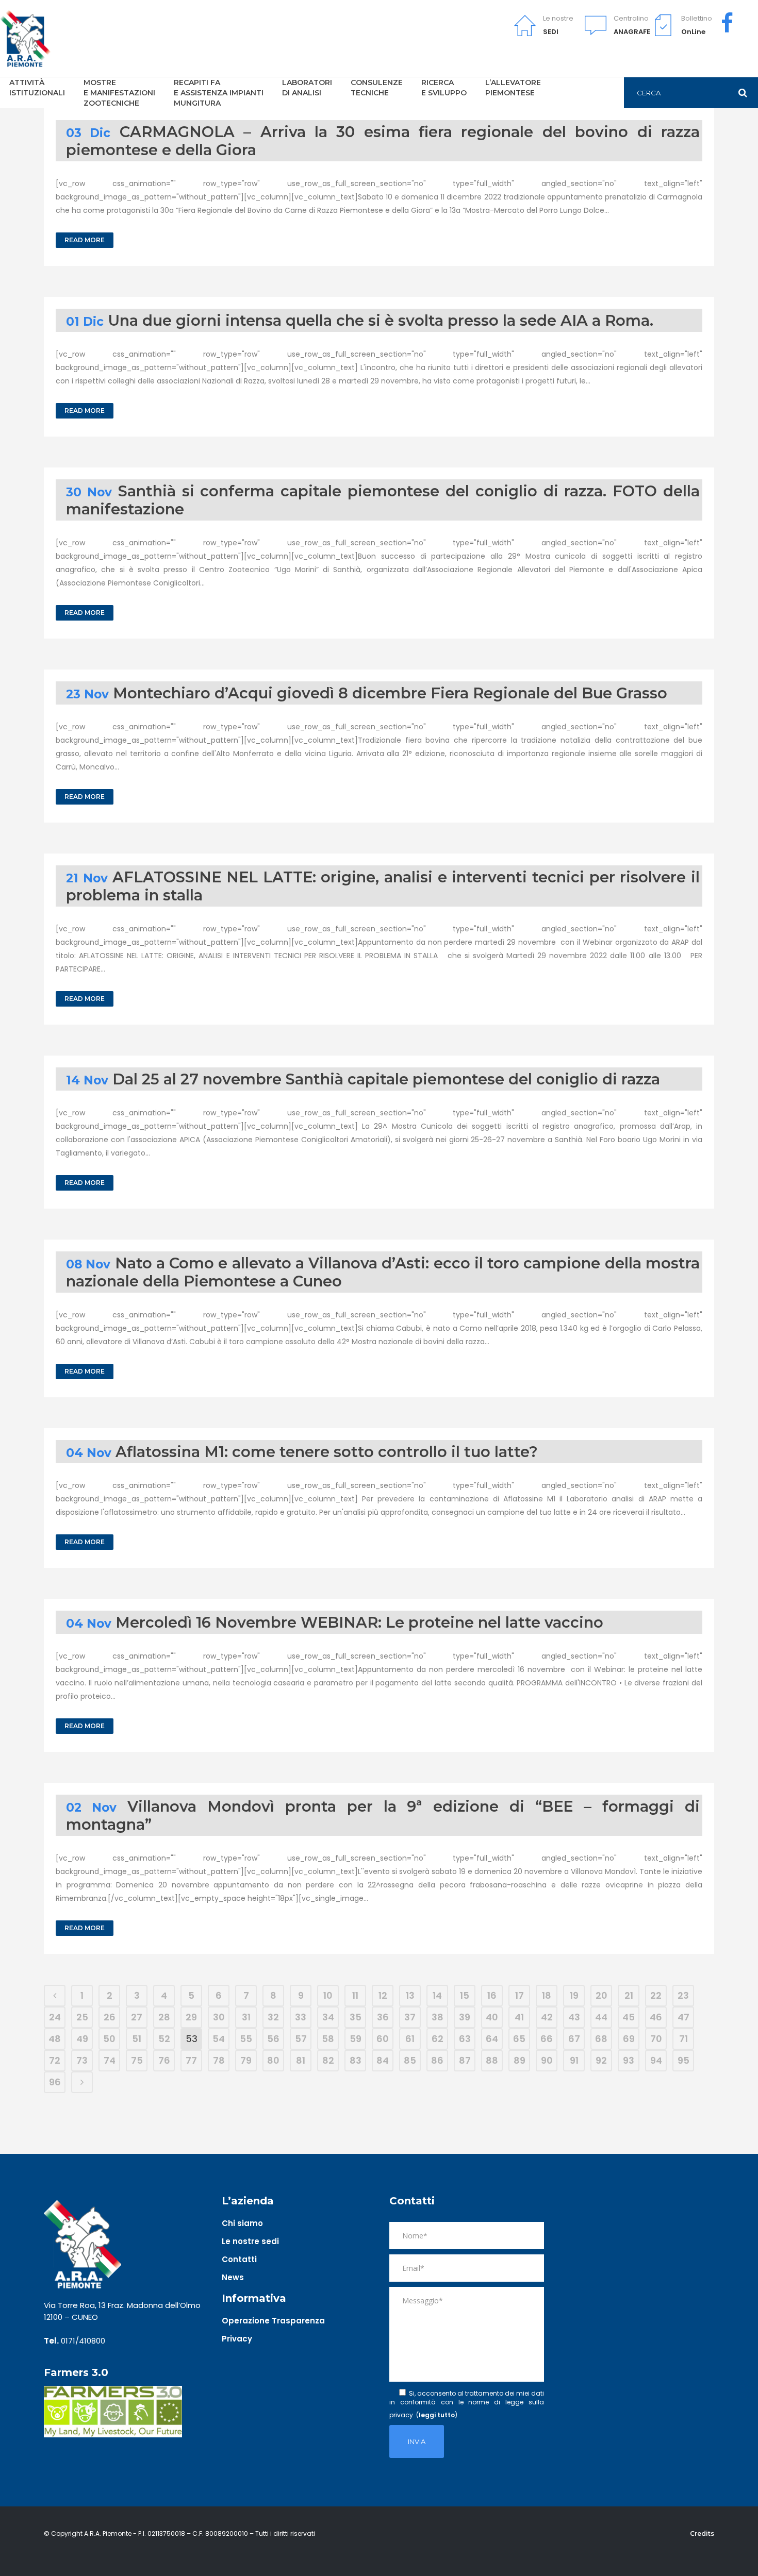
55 (246, 2039)
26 (110, 2017)
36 (383, 2017)
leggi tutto (437, 2415)
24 (55, 2017)
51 (137, 2039)
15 (465, 1995)
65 (519, 2039)
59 (356, 2039)
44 (601, 2017)
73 (82, 2060)
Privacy (237, 2339)
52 (164, 2039)
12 (383, 1995)
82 (328, 2060)
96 (55, 2082)
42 (547, 2017)
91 (574, 2060)
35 (356, 2017)
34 (328, 2017)
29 (191, 2017)
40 (492, 2017)
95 (683, 2060)
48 (55, 2039)
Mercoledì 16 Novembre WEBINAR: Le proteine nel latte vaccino (359, 1622)
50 (109, 2039)
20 (602, 1995)
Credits (702, 2533)
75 (137, 2060)
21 (629, 1995)
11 (355, 1995)
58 (328, 2039)
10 (328, 1995)
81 (301, 2060)
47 (683, 2017)
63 (465, 2039)
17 (520, 1995)
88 (492, 2060)
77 (191, 2060)
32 (273, 2017)
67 (574, 2039)
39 (465, 2017)
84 (383, 2060)
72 (55, 2060)
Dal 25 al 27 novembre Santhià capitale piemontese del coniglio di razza (386, 1079)
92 (601, 2060)
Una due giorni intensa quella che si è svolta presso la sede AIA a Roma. (381, 320)
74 (110, 2060)
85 (410, 2060)
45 (629, 2017)
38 (438, 2017)
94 (656, 2060)
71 (683, 2039)
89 (520, 2060)
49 (82, 2039)
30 (219, 2017)
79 (246, 2060)
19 (574, 1995)
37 (410, 2017)
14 (437, 1995)
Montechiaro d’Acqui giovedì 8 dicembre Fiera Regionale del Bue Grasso (390, 693)
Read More (85, 240)
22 (656, 1995)
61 (410, 2039)
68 (601, 2039)
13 (410, 1995)
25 (82, 2017)
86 (437, 2060)
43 (574, 2017)
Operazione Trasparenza (273, 2321)
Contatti (239, 2259)
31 (246, 2017)
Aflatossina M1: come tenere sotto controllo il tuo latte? (327, 1452)
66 (547, 2039)
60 (383, 2039)
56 (273, 2039)
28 (164, 2017)
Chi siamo (242, 2223)
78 (219, 2060)
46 (656, 2017)
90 (547, 2060)
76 (164, 2060)
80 (273, 2060)
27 (137, 2017)
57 (301, 2039)
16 (492, 1995)
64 (492, 2039)
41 (519, 2017)
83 (356, 2060)
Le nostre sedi (250, 2241)
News (233, 2277)
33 (301, 2017)
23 (683, 1995)
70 (656, 2039)
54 (219, 2039)
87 (465, 2060)
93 (629, 2060)
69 (629, 2039)
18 (547, 1995)
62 (438, 2039)
